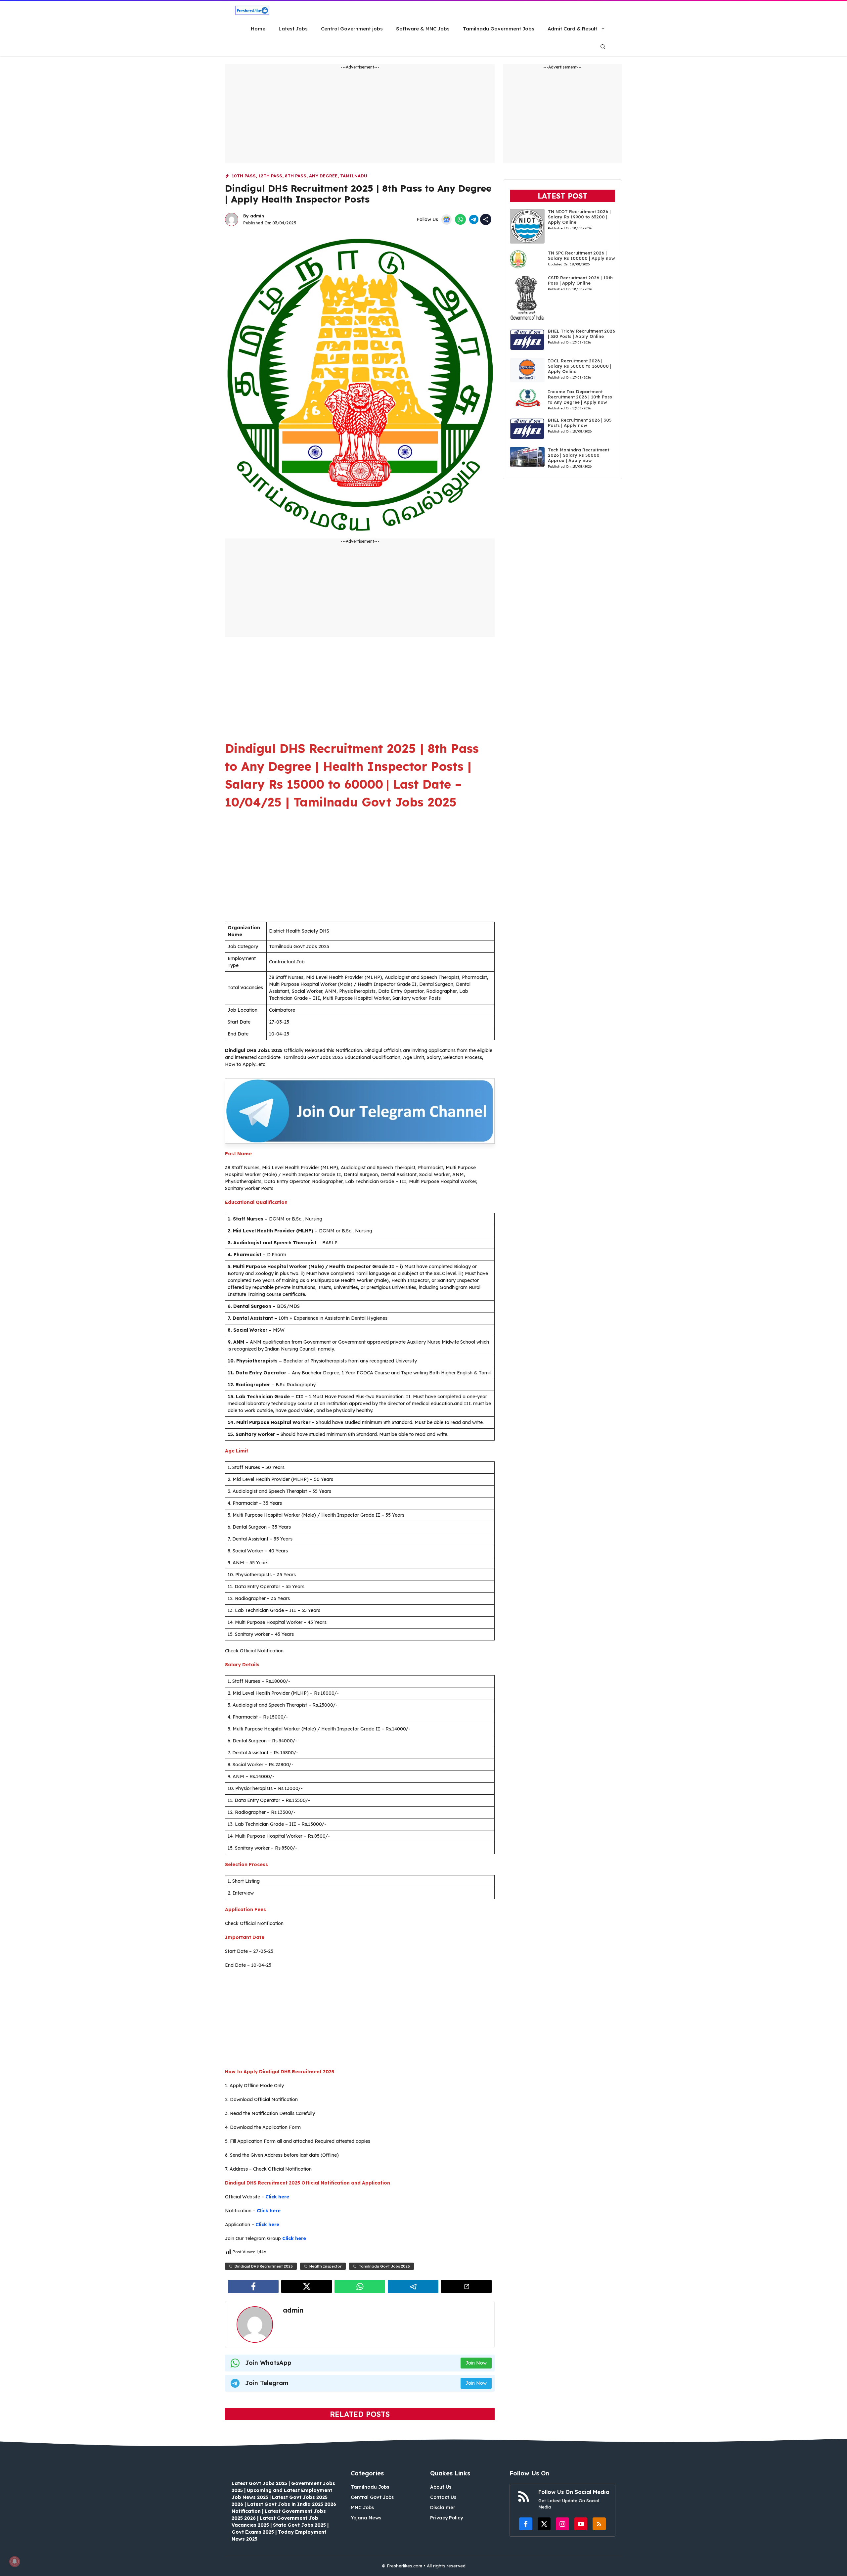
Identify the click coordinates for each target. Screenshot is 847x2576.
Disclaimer (443, 2507)
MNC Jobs (362, 2507)
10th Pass (244, 176)
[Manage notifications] (15, 2561)
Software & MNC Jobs (423, 29)
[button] (603, 47)
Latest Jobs (293, 29)
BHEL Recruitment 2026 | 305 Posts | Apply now (580, 423)
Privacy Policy (446, 2518)
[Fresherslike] (252, 10)
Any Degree (323, 176)
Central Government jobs (352, 29)
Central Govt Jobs (372, 2497)
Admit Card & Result (572, 29)
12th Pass (270, 176)
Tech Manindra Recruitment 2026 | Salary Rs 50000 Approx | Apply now (579, 455)
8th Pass (296, 176)
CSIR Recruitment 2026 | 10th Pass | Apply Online (580, 280)
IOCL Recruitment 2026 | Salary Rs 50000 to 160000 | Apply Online (580, 366)
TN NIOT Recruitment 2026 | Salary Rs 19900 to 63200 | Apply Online (579, 217)
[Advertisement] (360, 116)
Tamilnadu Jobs (370, 2487)
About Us (441, 2487)
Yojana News (366, 2518)
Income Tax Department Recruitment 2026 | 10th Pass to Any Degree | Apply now (580, 397)
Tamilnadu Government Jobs (499, 29)
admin (257, 216)
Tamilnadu (354, 176)
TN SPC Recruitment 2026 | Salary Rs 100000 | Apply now (581, 255)
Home (258, 29)
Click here (277, 2197)
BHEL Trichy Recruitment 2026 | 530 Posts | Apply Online (581, 334)
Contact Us (443, 2497)
